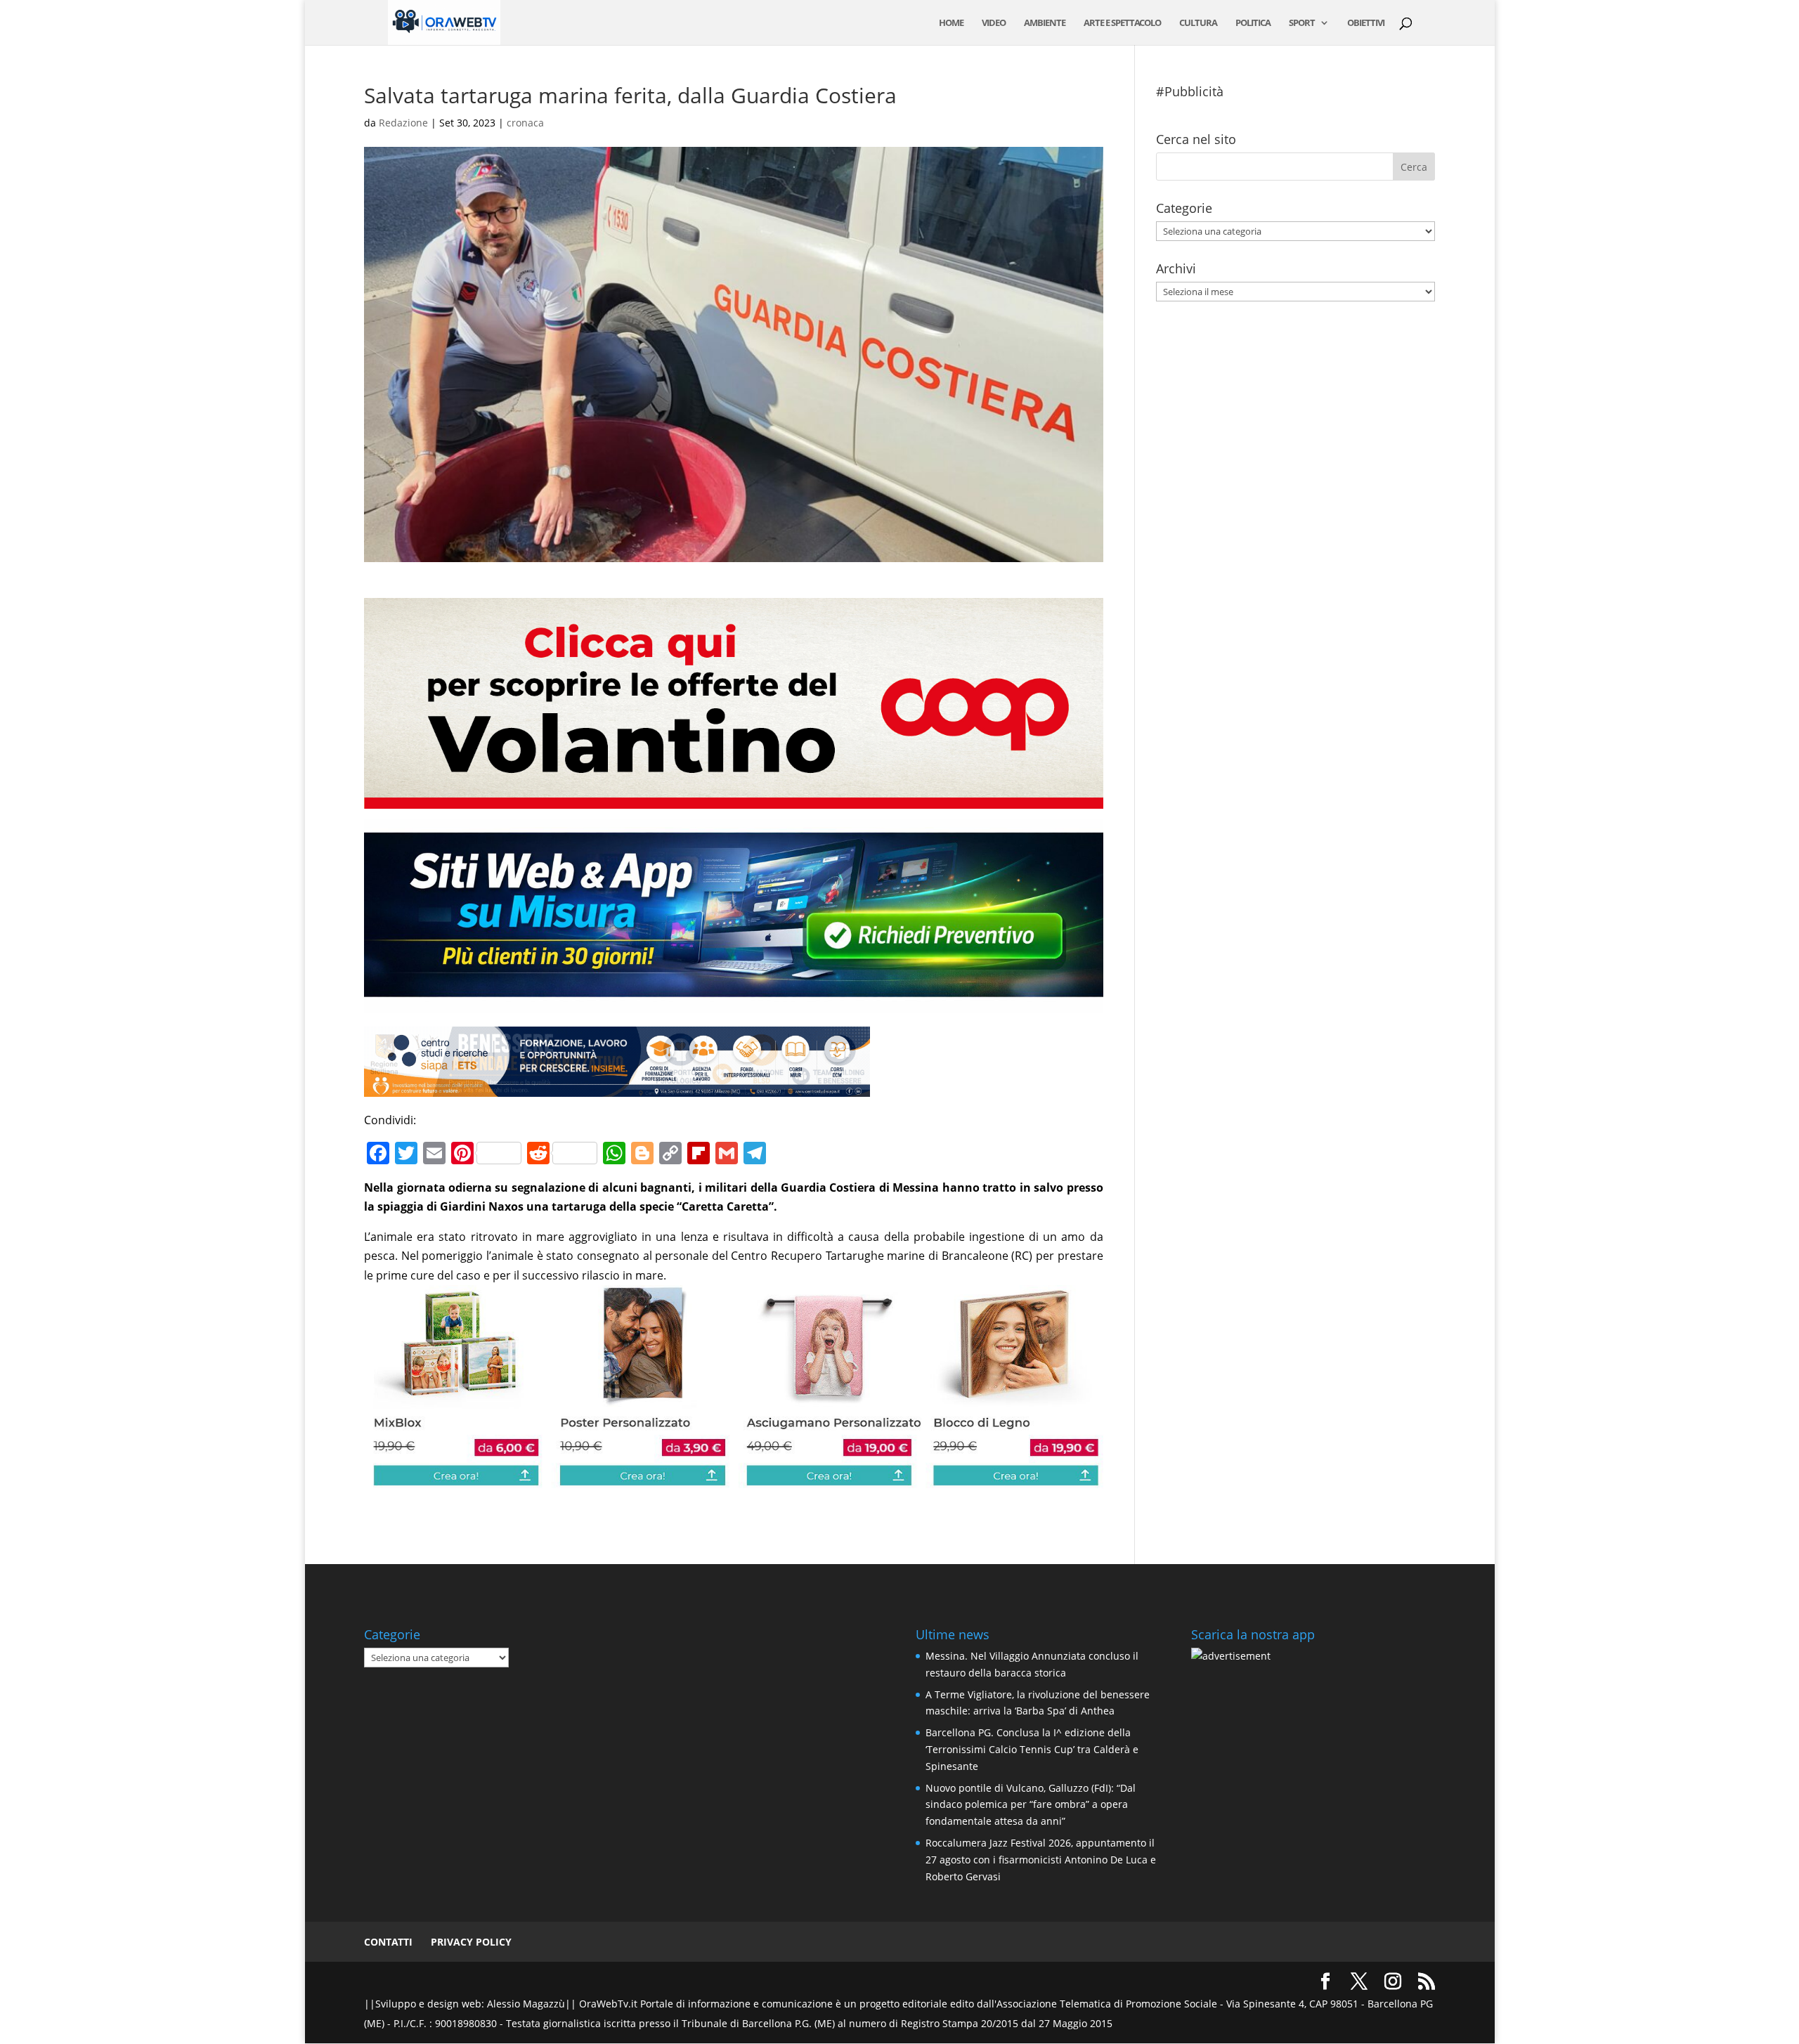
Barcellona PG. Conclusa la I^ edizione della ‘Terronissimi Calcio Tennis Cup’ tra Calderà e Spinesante (1032, 1749)
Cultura (1198, 23)
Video (994, 23)
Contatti (388, 1942)
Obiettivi (1366, 23)
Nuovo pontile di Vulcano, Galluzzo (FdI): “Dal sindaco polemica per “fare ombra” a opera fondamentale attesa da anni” (1031, 1805)
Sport (1302, 23)
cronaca (525, 123)
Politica (1253, 23)
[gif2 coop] (733, 799)
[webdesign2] (733, 1003)
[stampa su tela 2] (733, 1478)
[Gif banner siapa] (617, 1087)
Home (951, 23)
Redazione (403, 123)
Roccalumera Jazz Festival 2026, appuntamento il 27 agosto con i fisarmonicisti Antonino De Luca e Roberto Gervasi (1041, 1860)
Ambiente (1045, 23)
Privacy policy (471, 1942)
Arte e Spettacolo (1122, 23)
